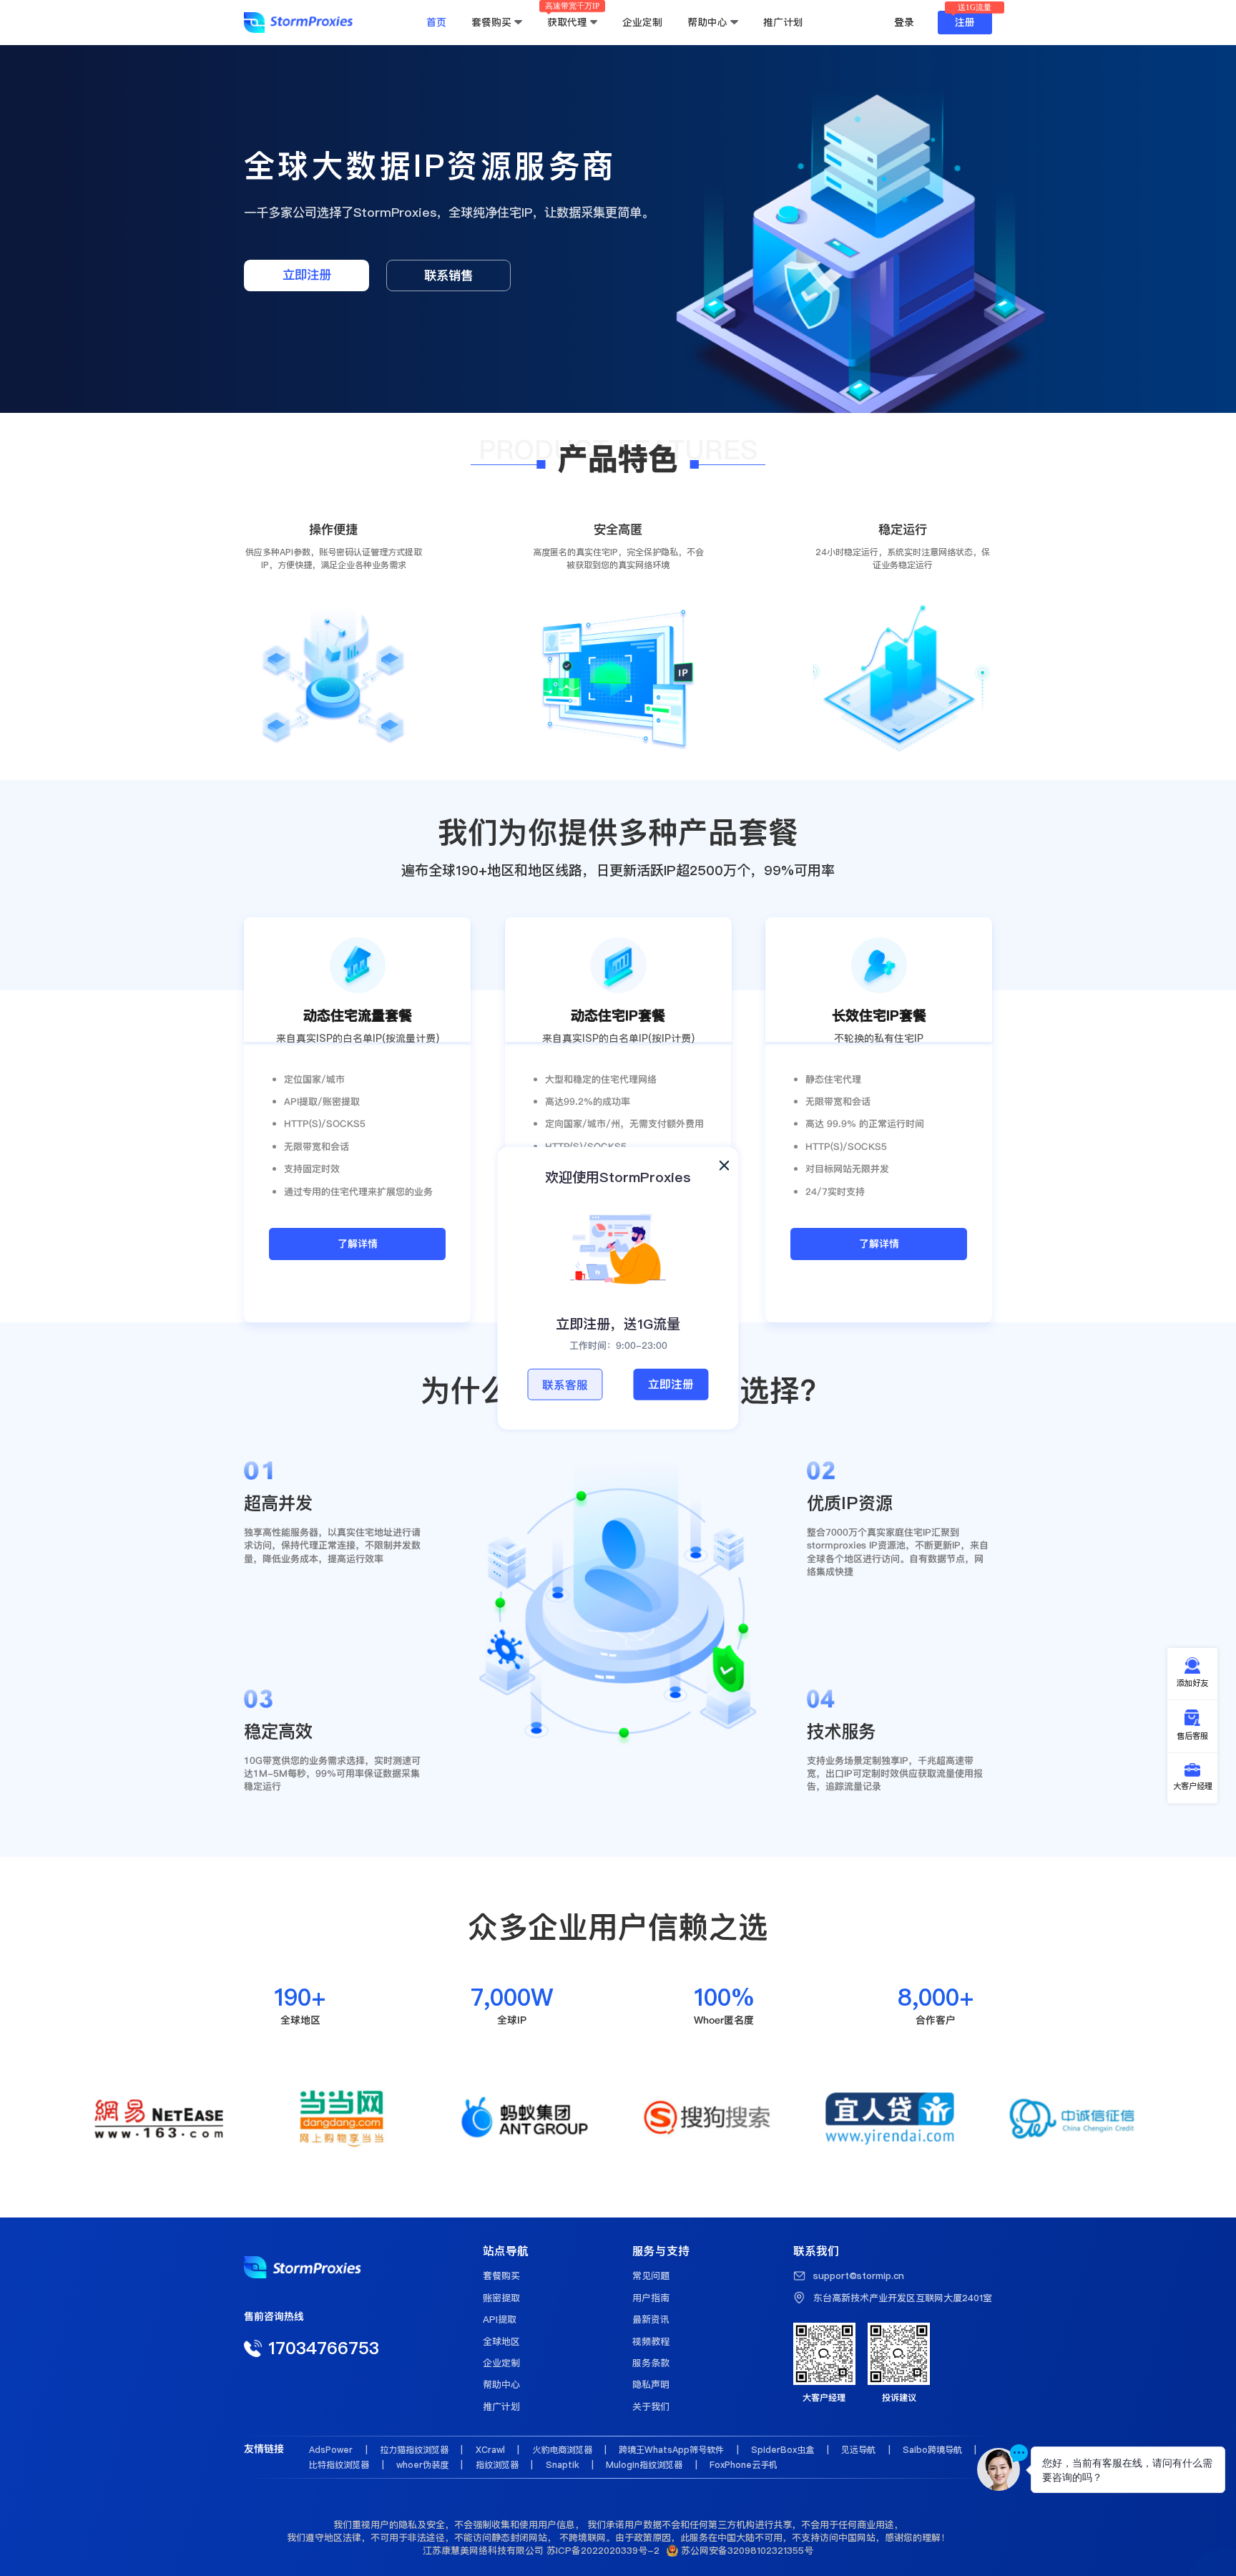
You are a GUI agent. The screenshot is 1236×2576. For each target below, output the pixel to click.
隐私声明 (651, 2384)
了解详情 (358, 1244)
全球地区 (501, 2341)
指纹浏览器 (497, 2465)
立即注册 (671, 1384)
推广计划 (501, 2406)
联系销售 (448, 275)
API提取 (500, 2319)
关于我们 (651, 2406)
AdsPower (331, 2450)
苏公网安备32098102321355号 (746, 2550)
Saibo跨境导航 (932, 2450)
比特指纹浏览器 (339, 2465)
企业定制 (501, 2363)
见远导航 (858, 2450)
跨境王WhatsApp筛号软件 (671, 2450)
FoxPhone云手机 (744, 2465)
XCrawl (490, 2450)
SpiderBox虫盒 (783, 2450)
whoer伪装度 (422, 2465)
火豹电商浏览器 (562, 2450)
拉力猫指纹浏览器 (414, 2450)
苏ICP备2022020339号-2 (603, 2550)
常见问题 (651, 2275)
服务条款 (651, 2363)
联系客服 (565, 1385)
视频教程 (651, 2341)
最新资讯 (651, 2319)
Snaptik (563, 2465)
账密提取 (501, 2298)
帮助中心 (501, 2384)
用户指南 (651, 2298)
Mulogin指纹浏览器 (644, 2465)
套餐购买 (501, 2275)
